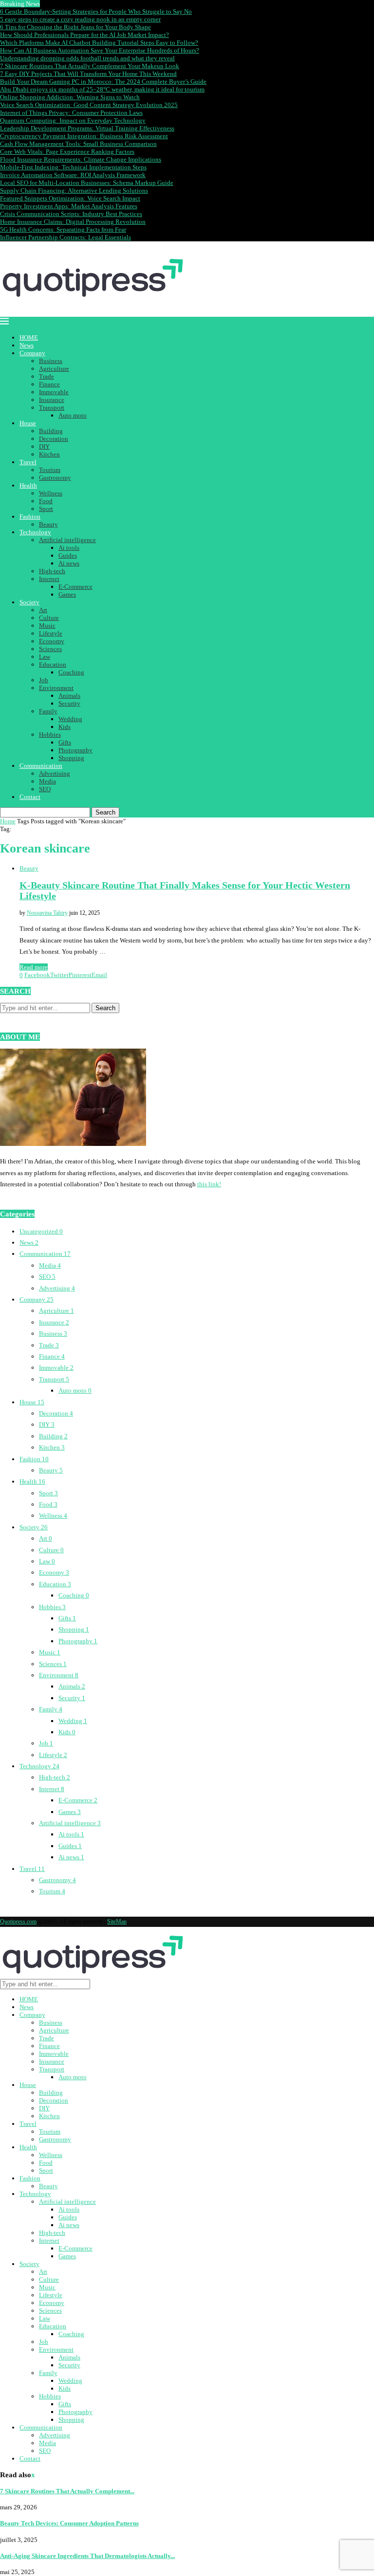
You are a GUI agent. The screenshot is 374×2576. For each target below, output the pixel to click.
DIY (44, 446)
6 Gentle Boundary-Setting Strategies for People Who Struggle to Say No (96, 11)
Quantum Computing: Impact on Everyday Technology (73, 120)
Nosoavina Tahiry (47, 913)
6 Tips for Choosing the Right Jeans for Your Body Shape (75, 27)
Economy (52, 641)
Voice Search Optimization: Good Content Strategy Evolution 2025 (89, 105)
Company (32, 353)
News (27, 345)
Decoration (54, 439)
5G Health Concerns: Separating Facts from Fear (63, 229)
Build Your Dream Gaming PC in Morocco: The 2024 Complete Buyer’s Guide (103, 82)
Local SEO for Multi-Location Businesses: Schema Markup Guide (87, 183)
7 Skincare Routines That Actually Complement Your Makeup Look (90, 66)
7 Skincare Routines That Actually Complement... (67, 2491)
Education (53, 664)
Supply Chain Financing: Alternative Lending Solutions (74, 190)
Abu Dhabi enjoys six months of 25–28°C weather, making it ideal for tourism (102, 89)
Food (46, 501)
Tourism (50, 470)
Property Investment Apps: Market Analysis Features (69, 206)
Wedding (70, 719)
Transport (52, 408)
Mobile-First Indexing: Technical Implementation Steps (73, 167)
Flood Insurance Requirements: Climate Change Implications (81, 159)
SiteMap (117, 1922)
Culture (49, 618)
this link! (209, 1184)
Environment (56, 688)
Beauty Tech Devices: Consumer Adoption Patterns (69, 2523)
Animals (69, 696)
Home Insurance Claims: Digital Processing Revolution (73, 222)
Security (69, 703)
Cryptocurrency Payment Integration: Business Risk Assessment (84, 136)
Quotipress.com (18, 1922)
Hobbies (50, 735)
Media (47, 781)
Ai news (69, 563)
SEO (45, 789)
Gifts (65, 742)
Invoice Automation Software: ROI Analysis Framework (73, 175)
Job (44, 680)
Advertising (55, 773)
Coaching (71, 672)
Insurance (52, 400)
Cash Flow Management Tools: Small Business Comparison (78, 144)
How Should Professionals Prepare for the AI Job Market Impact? (84, 35)
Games (67, 594)
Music (47, 626)
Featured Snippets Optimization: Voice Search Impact (70, 198)
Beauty (48, 524)
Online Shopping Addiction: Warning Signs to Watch (70, 97)
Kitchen (49, 454)
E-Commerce (75, 587)
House (28, 423)
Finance (49, 384)
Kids (65, 727)
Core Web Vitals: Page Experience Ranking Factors (67, 152)
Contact (30, 797)
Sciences (50, 649)
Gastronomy (55, 478)
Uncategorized (41, 1231)
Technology (35, 532)
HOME (29, 337)
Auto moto (73, 415)
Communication (41, 766)
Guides (68, 555)
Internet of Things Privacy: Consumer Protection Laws (71, 113)
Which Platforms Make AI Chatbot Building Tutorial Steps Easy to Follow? (99, 43)
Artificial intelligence (67, 540)
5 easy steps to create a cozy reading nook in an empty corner (80, 19)
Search (105, 812)
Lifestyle (51, 633)
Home (8, 821)
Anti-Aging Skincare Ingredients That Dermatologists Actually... (87, 2556)
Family (48, 711)
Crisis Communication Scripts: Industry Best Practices (71, 214)
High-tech (52, 571)
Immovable (54, 392)
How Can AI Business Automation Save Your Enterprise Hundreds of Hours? (100, 50)
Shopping (71, 758)
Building (51, 431)
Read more (34, 967)
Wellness (51, 493)
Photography (75, 750)
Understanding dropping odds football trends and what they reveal (87, 58)
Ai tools (69, 548)
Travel (28, 462)
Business (51, 361)
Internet (49, 579)
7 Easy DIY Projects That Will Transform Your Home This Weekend (88, 74)
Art (43, 610)
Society (29, 602)
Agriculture (54, 369)
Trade (47, 376)
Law (45, 657)
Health (28, 485)
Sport (46, 509)
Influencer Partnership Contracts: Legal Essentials (65, 237)
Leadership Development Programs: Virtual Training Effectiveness (87, 128)
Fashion (30, 517)
